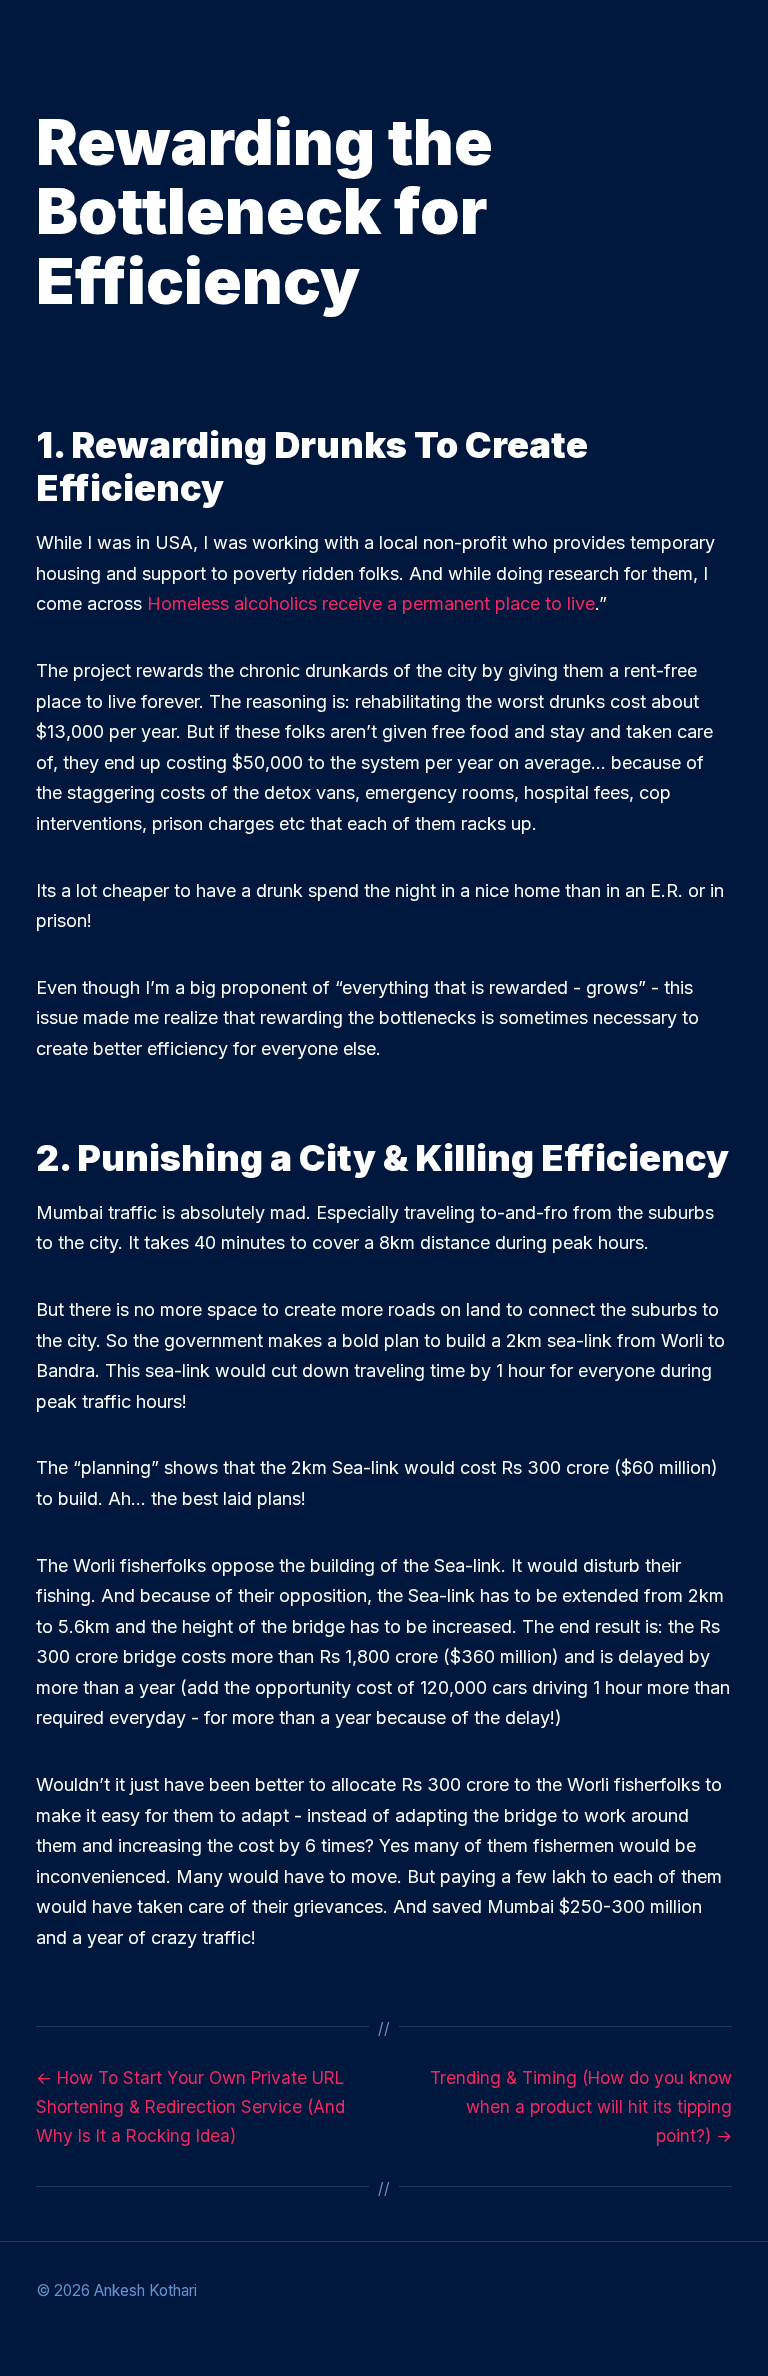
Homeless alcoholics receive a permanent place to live (371, 603)
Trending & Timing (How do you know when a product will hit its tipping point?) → (581, 2106)
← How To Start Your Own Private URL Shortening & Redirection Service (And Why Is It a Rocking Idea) (190, 2106)
